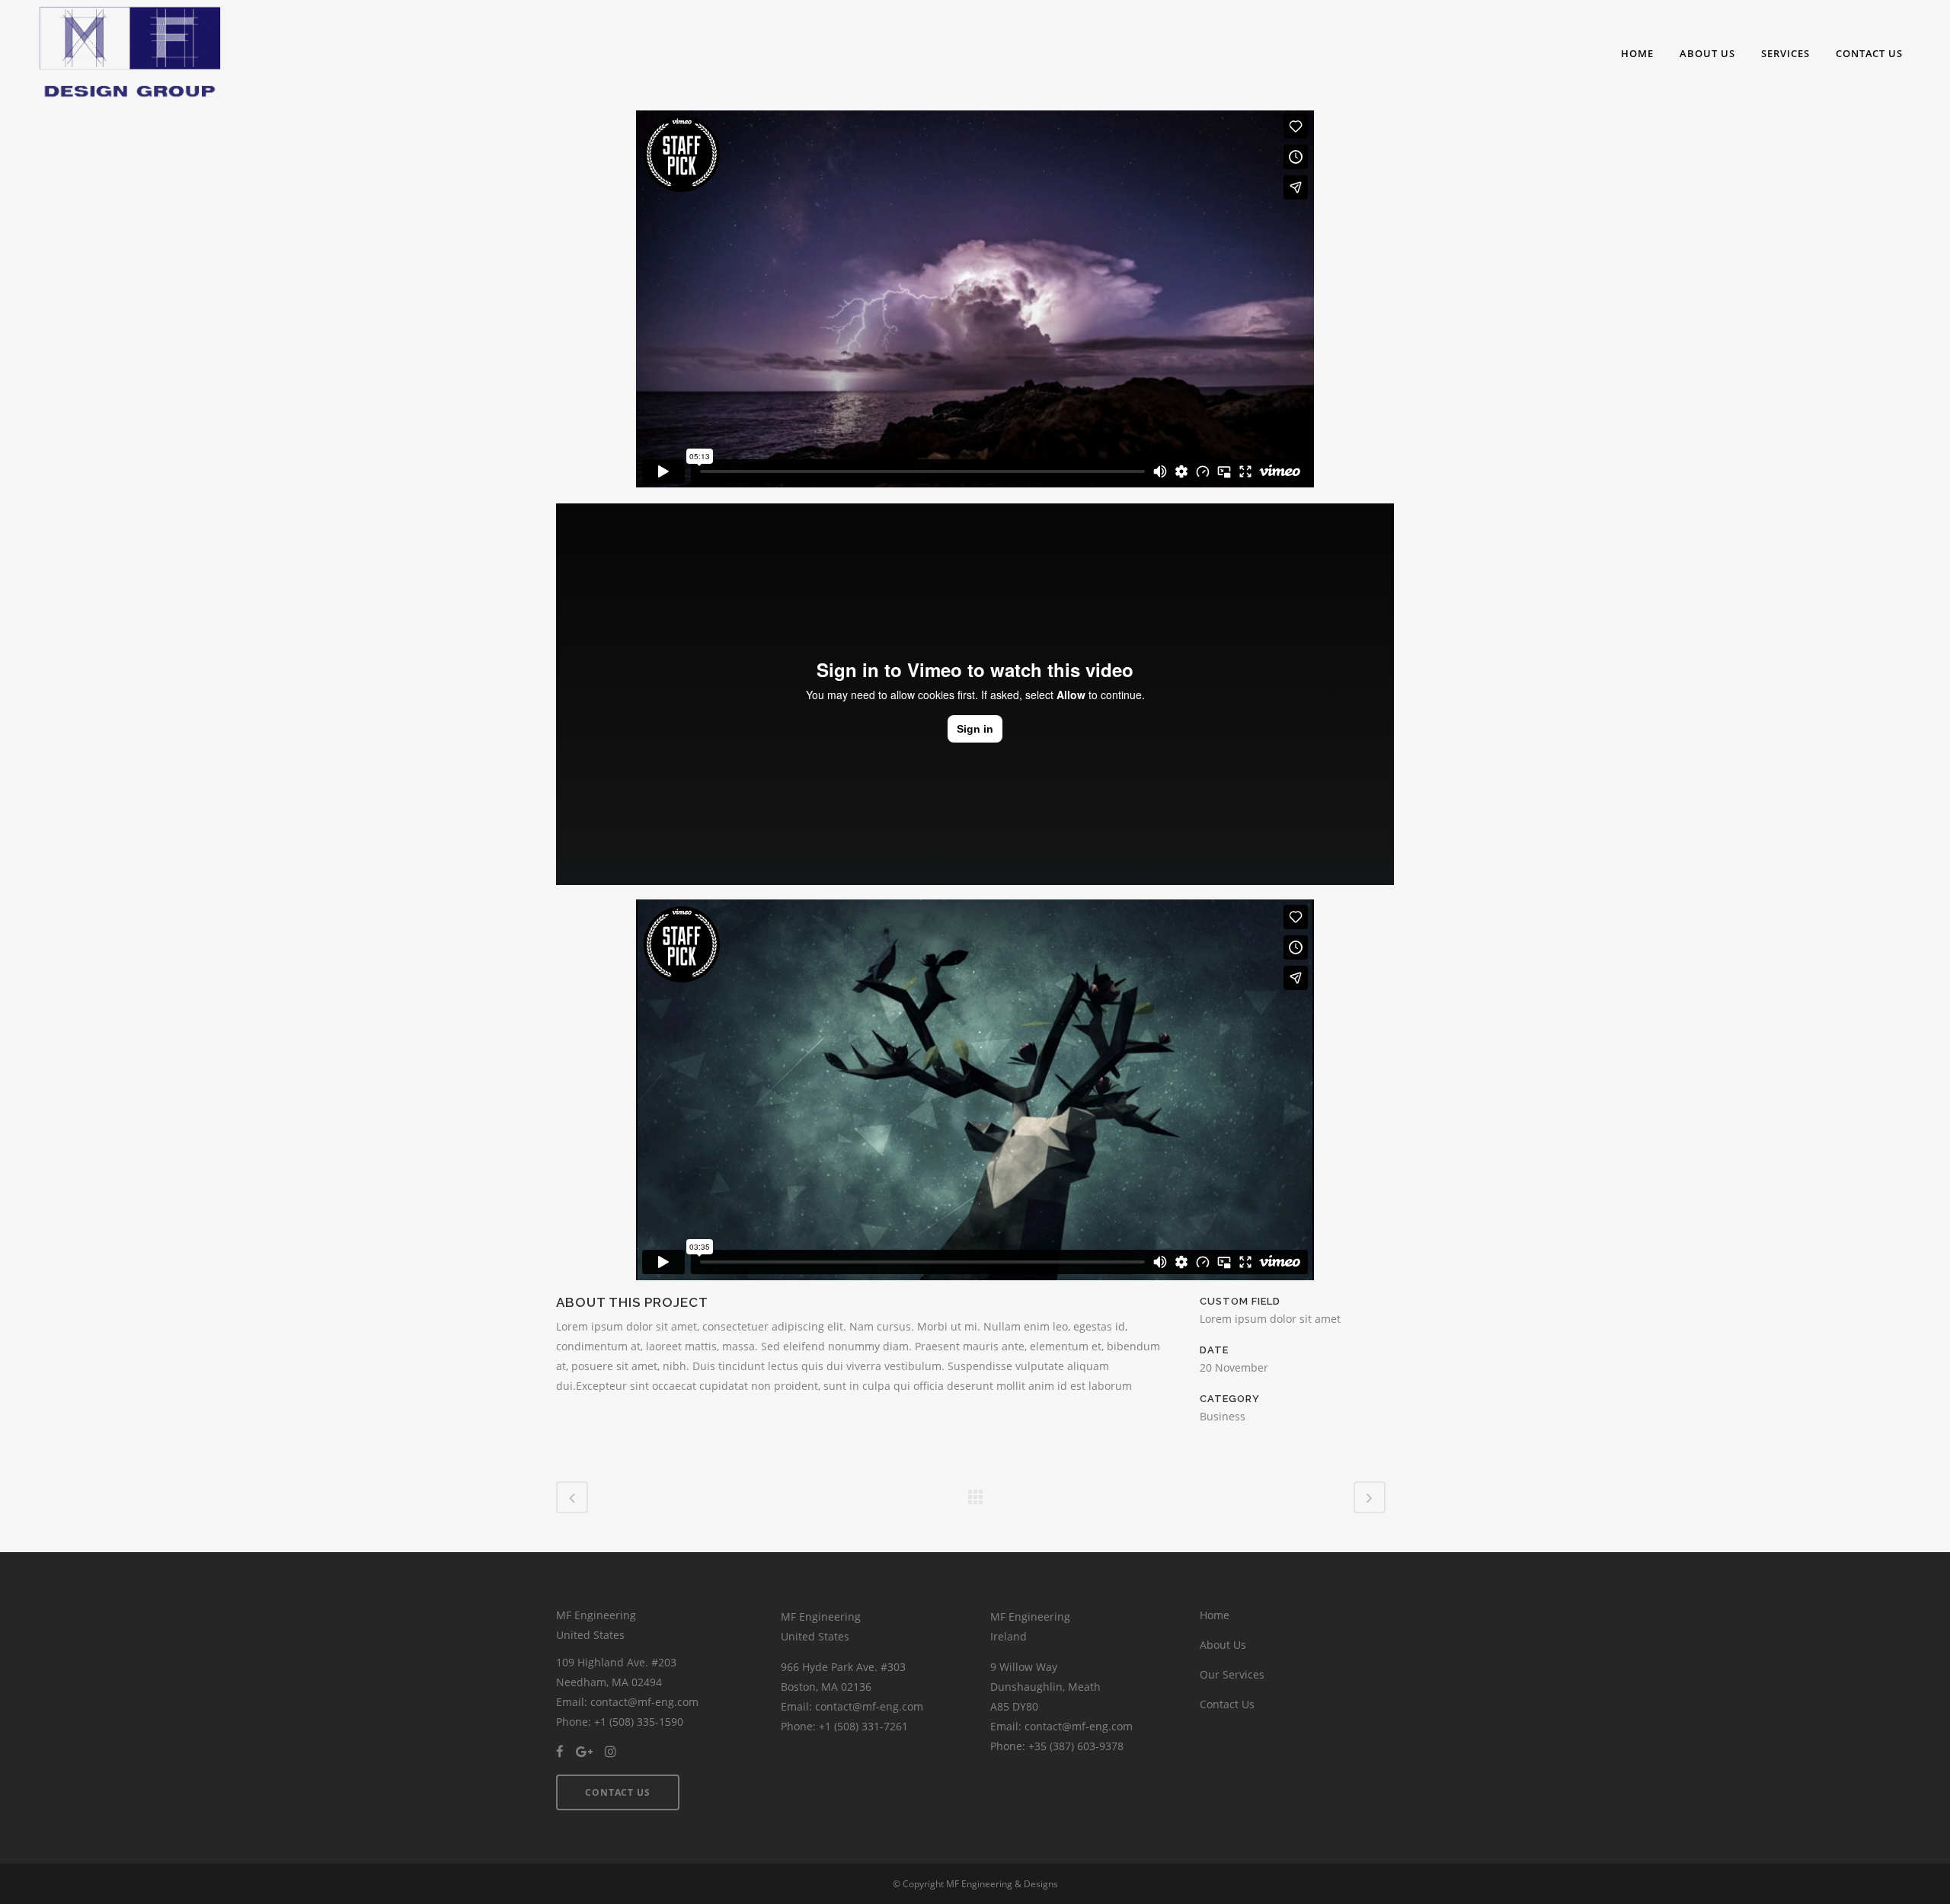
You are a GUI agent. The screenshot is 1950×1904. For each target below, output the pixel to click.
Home (1215, 1615)
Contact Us (1227, 1704)
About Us (1223, 1645)
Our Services (1232, 1674)
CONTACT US (618, 1792)
